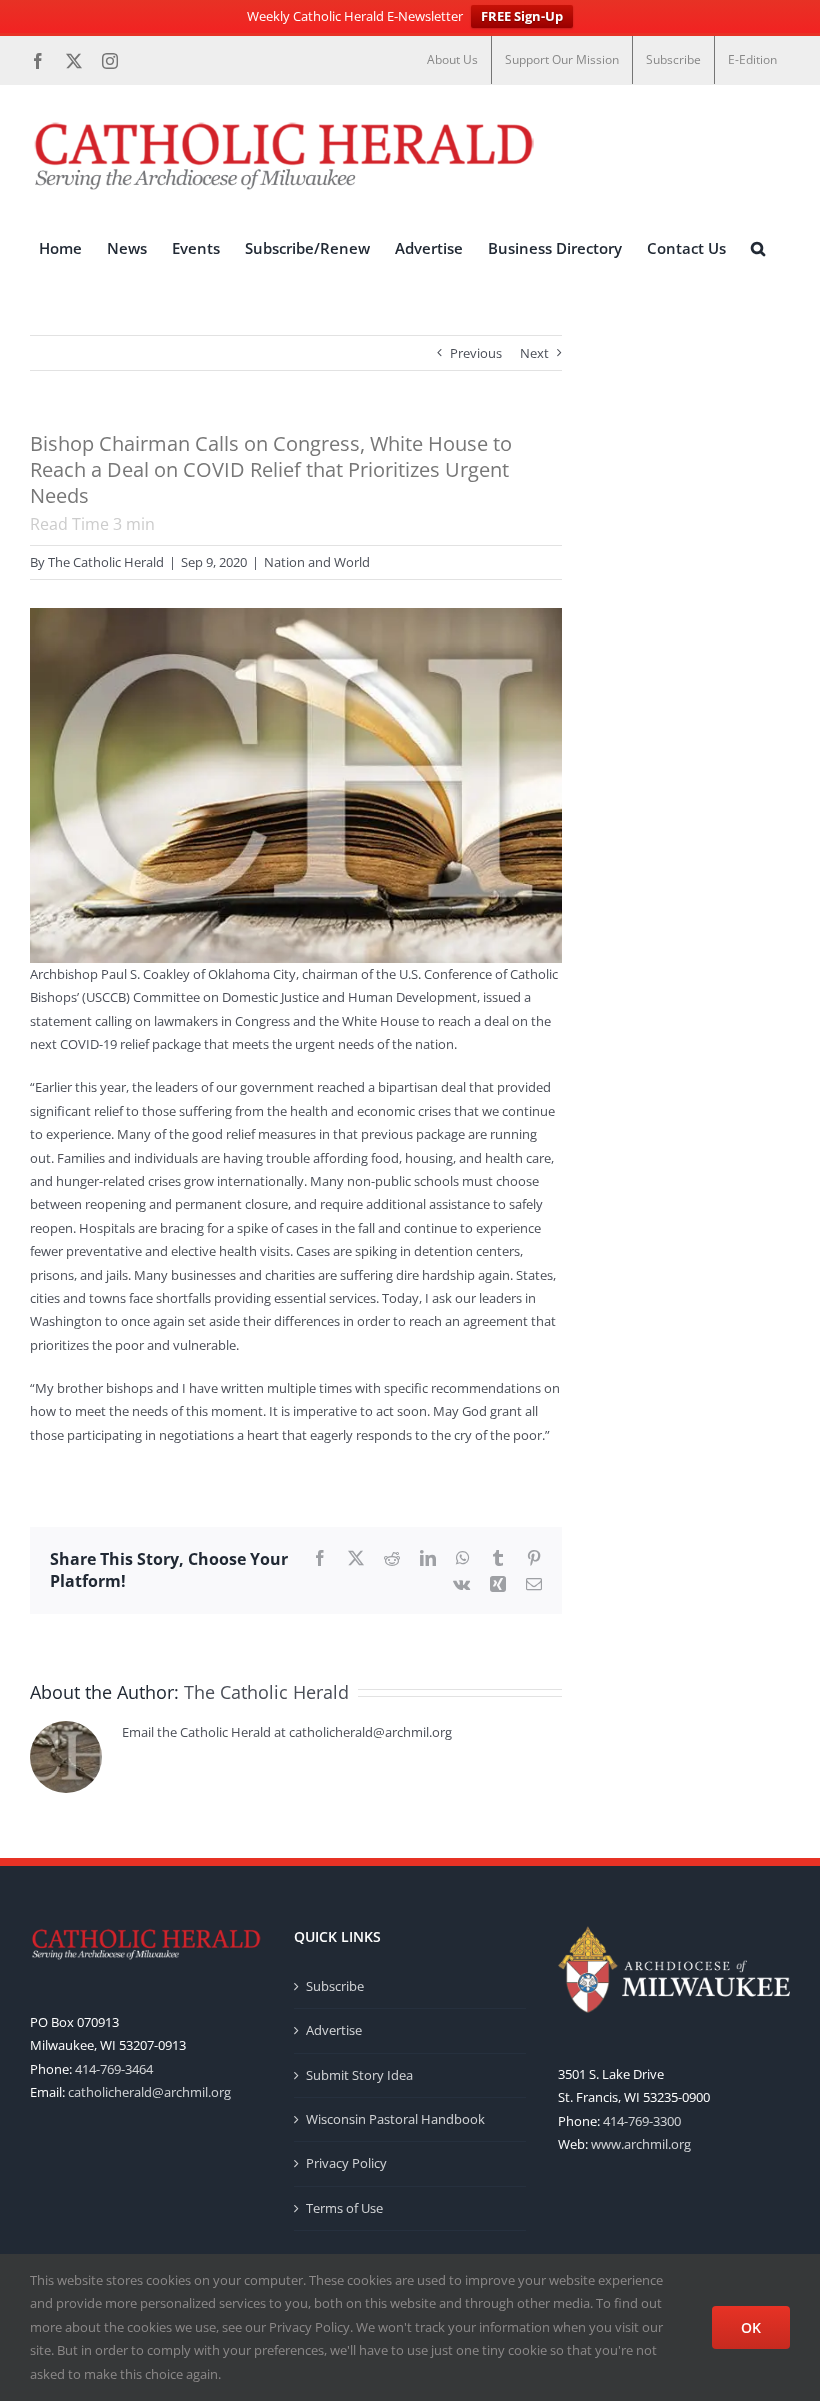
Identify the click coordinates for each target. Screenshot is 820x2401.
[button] (758, 249)
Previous (476, 353)
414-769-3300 (642, 2121)
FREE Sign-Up (522, 16)
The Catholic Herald (106, 562)
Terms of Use (344, 2208)
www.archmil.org (641, 2144)
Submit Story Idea (359, 2075)
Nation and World (317, 562)
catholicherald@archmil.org (149, 2092)
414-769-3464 (114, 2069)
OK (751, 2327)
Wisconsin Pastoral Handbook (395, 2119)
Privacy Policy (346, 2163)
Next (534, 353)
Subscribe (335, 1986)
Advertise (334, 2030)
